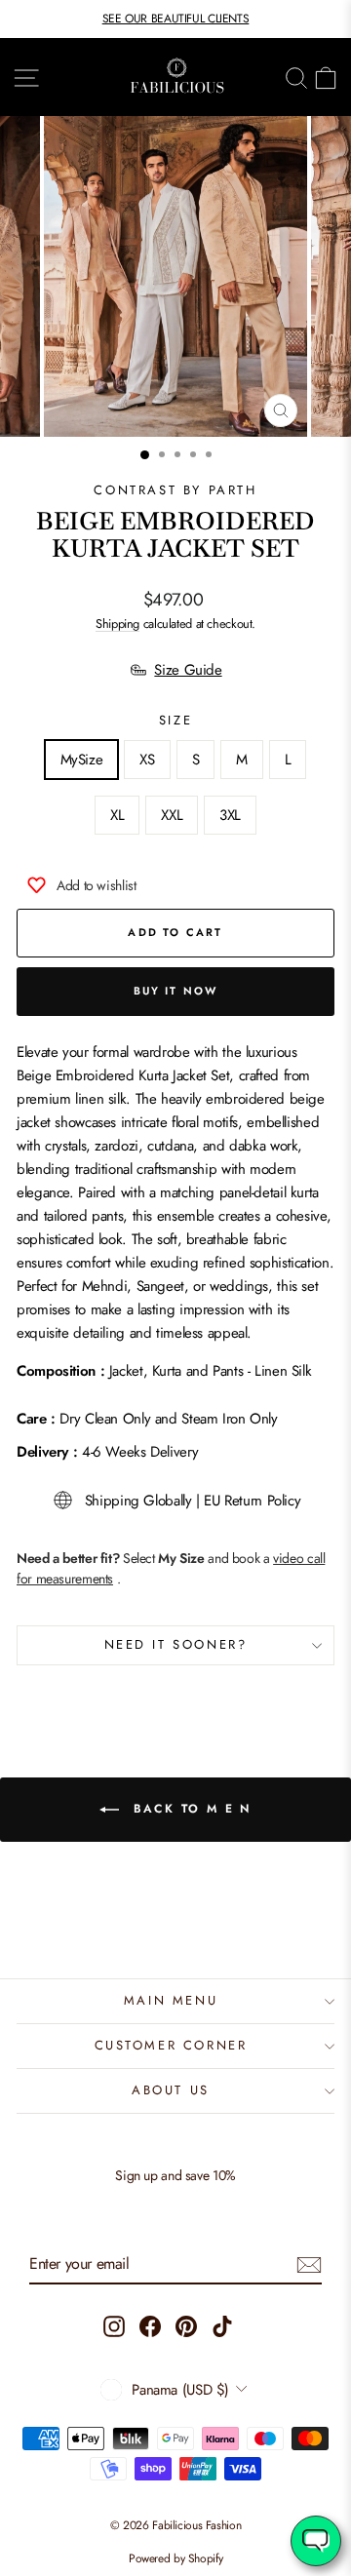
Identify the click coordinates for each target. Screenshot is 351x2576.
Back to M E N (189, 1809)
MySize (82, 760)
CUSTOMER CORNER (171, 2045)
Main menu (171, 2000)
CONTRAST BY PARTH (175, 490)
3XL (230, 815)
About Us (171, 2090)
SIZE (175, 720)
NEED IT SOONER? (176, 1644)
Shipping (117, 624)
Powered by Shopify (175, 2558)
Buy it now (176, 991)
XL (117, 815)
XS (147, 760)
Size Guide (188, 670)
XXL (172, 815)
